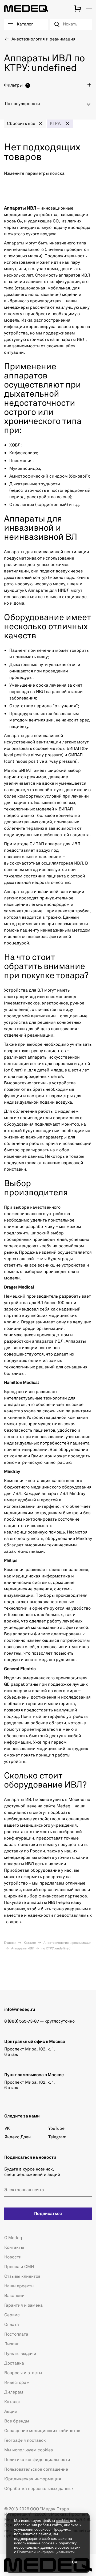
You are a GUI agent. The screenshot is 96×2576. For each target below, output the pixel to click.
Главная (10, 1943)
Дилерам (14, 2392)
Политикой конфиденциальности (46, 2552)
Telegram (57, 2137)
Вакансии (14, 2296)
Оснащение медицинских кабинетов (42, 2431)
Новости (13, 2257)
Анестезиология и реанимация (67, 1943)
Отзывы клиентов (22, 2277)
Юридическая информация (33, 2479)
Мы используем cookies (29, 2450)
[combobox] (48, 106)
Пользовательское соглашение (36, 2470)
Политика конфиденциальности (37, 2460)
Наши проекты (19, 2286)
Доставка (14, 2363)
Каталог (30, 1943)
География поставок (25, 2441)
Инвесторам (17, 2383)
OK (75, 2562)
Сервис (12, 2315)
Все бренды (17, 2421)
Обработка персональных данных (39, 2489)
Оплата (12, 2325)
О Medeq (13, 2238)
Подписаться (48, 2214)
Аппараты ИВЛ (22, 1949)
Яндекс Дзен (18, 2137)
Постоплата (16, 2335)
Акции (11, 2412)
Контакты (14, 2248)
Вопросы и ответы (23, 2373)
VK (7, 2129)
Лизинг (12, 2344)
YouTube (56, 2129)
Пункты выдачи (20, 2354)
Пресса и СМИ (19, 2267)
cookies (63, 2521)
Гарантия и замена (23, 2306)
